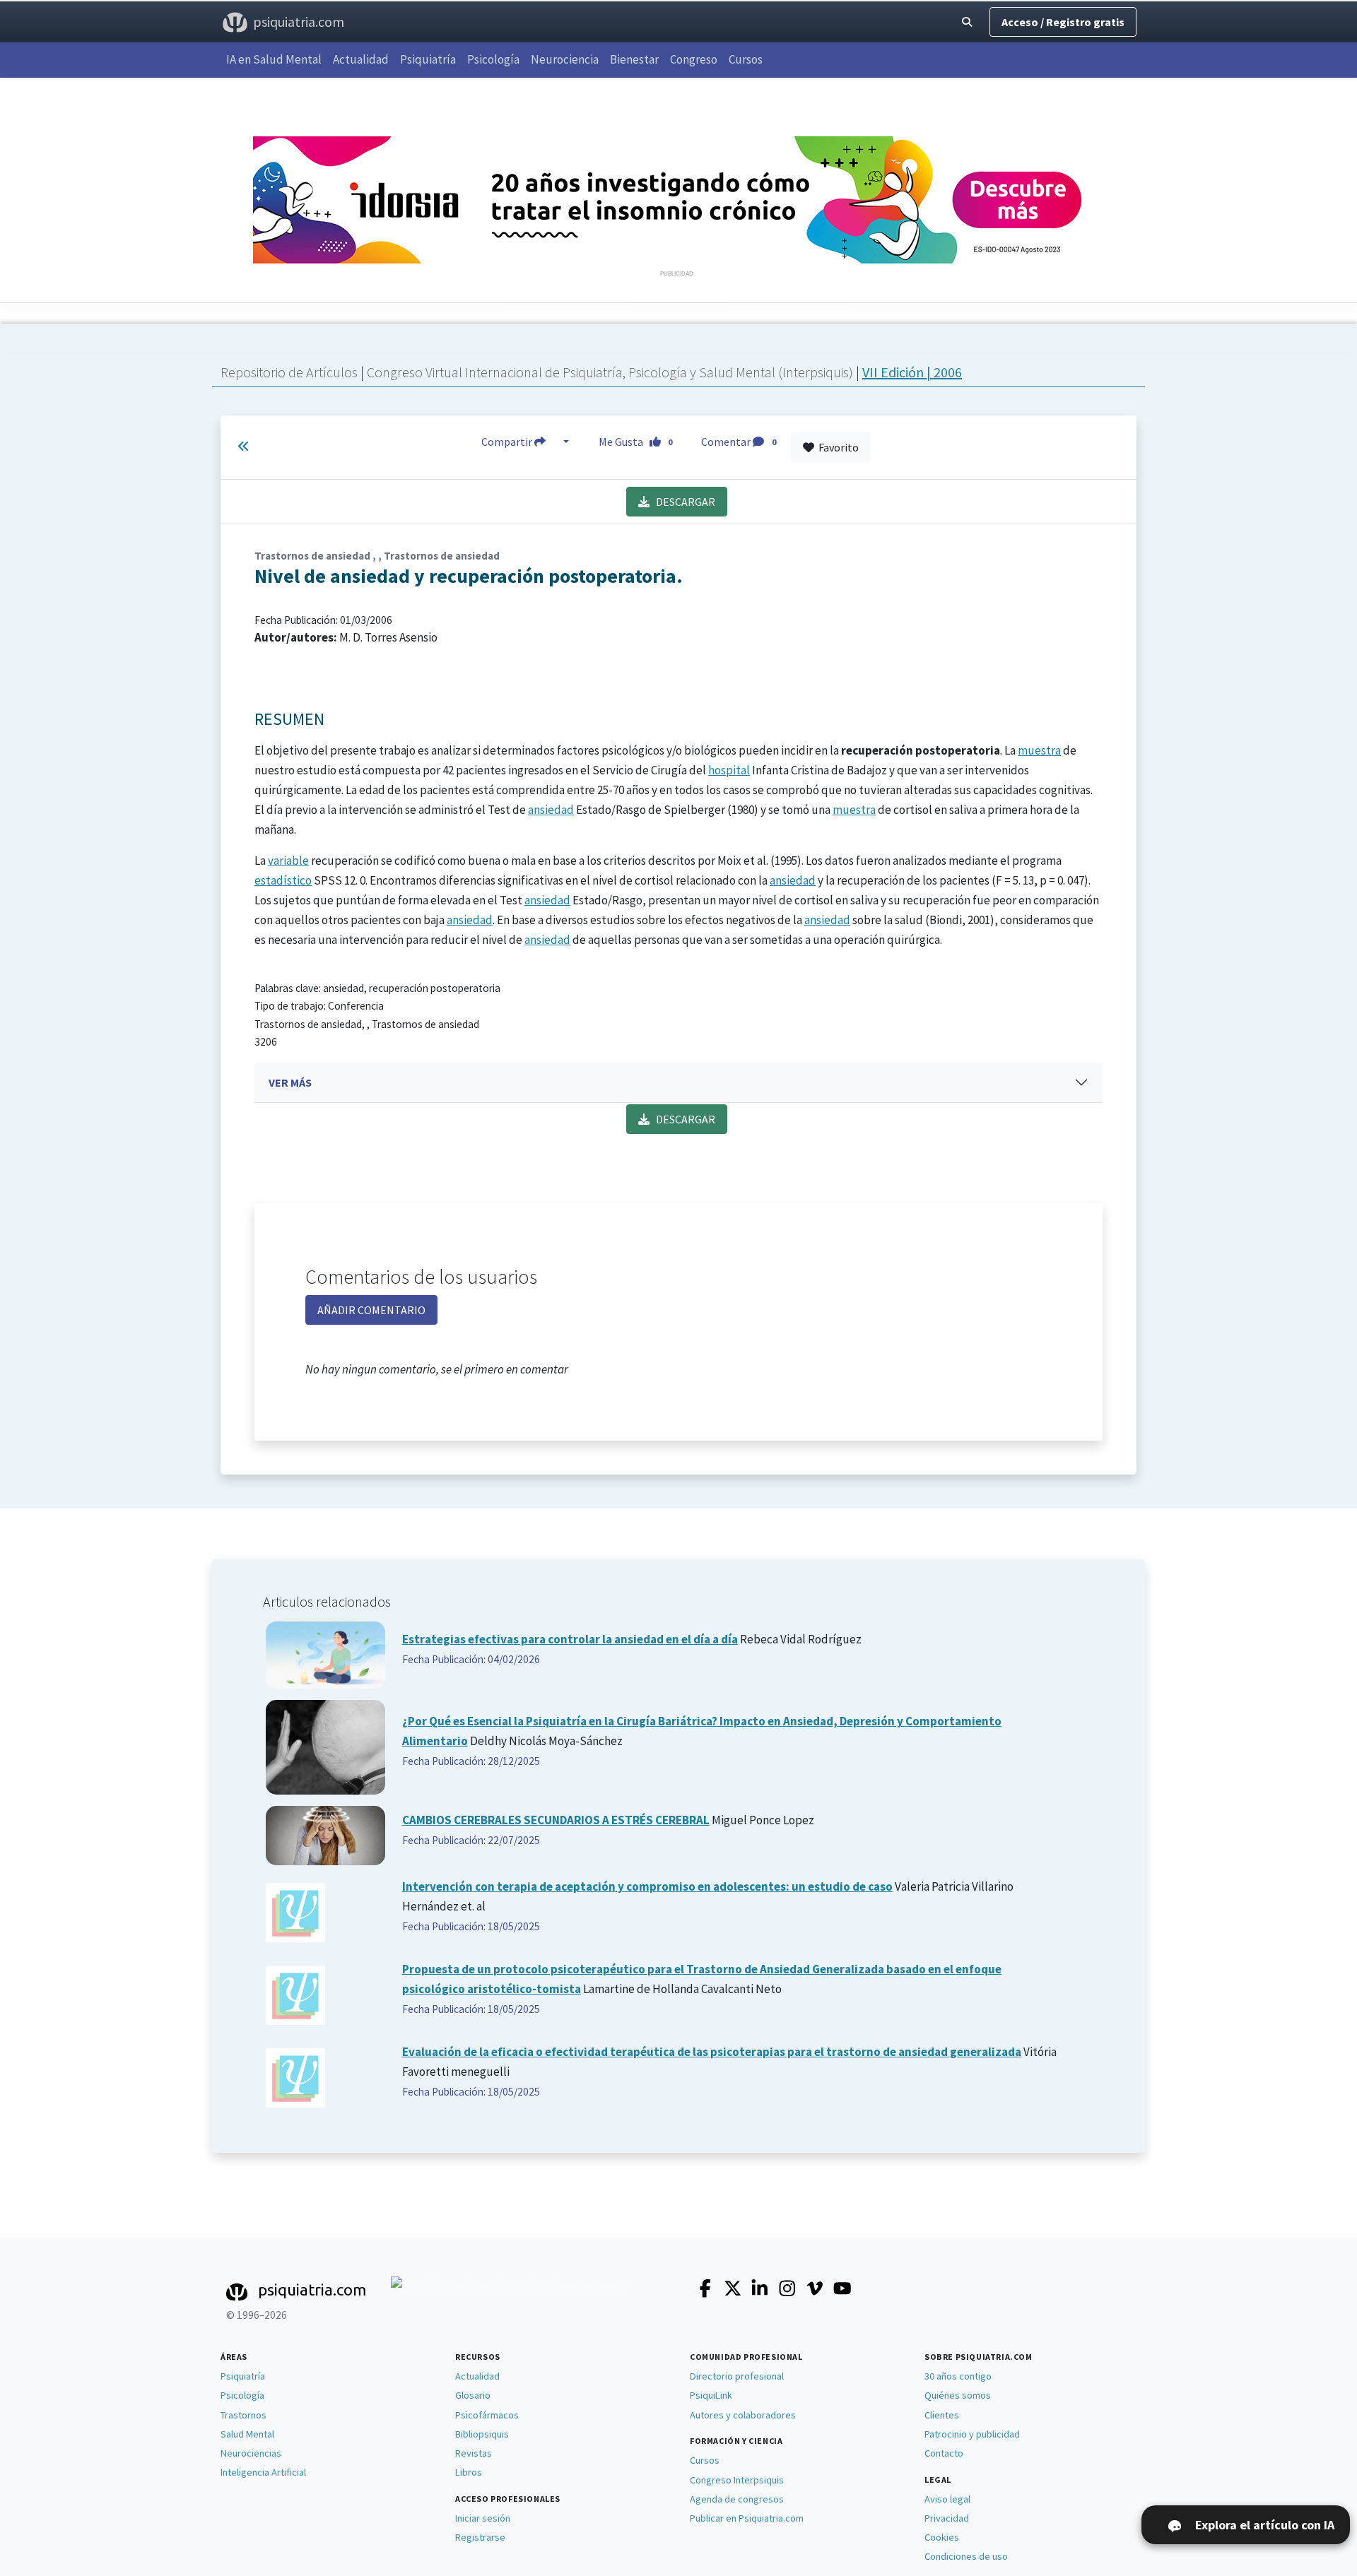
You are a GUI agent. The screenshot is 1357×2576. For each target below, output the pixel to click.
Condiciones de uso (966, 2556)
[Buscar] (967, 22)
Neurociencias (251, 2453)
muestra (1039, 750)
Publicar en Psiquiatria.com (747, 2518)
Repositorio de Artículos (289, 372)
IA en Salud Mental (274, 59)
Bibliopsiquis (482, 2434)
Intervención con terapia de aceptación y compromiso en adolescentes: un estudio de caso (647, 1886)
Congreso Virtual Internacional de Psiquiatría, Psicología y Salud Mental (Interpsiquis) (611, 372)
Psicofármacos (487, 2415)
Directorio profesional (737, 2376)
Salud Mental (247, 2434)
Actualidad (361, 59)
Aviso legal (947, 2499)
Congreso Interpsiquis (737, 2480)
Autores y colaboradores (743, 2415)
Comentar (739, 442)
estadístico (283, 880)
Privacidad (947, 2518)
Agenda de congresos (737, 2499)
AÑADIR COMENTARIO (371, 1310)
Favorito (836, 447)
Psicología (493, 59)
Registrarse (480, 2537)
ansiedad (551, 810)
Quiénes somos (958, 2395)
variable (288, 861)
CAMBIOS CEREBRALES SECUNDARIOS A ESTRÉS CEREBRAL (556, 1820)
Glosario (473, 2395)
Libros (469, 2472)
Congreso (694, 59)
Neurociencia (565, 59)
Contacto (944, 2453)
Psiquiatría (428, 59)
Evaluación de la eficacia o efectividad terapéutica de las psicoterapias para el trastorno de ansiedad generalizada (712, 2052)
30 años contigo (958, 2376)
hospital (729, 770)
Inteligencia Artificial (263, 2472)
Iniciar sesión (483, 2518)
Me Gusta (636, 442)
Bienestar (634, 59)
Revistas (474, 2453)
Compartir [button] (508, 442)
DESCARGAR (682, 502)
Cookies (942, 2537)
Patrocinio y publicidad (972, 2434)
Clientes (942, 2415)
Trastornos (243, 2415)
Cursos (746, 59)
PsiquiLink (711, 2395)
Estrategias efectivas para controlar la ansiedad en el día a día (570, 1639)
